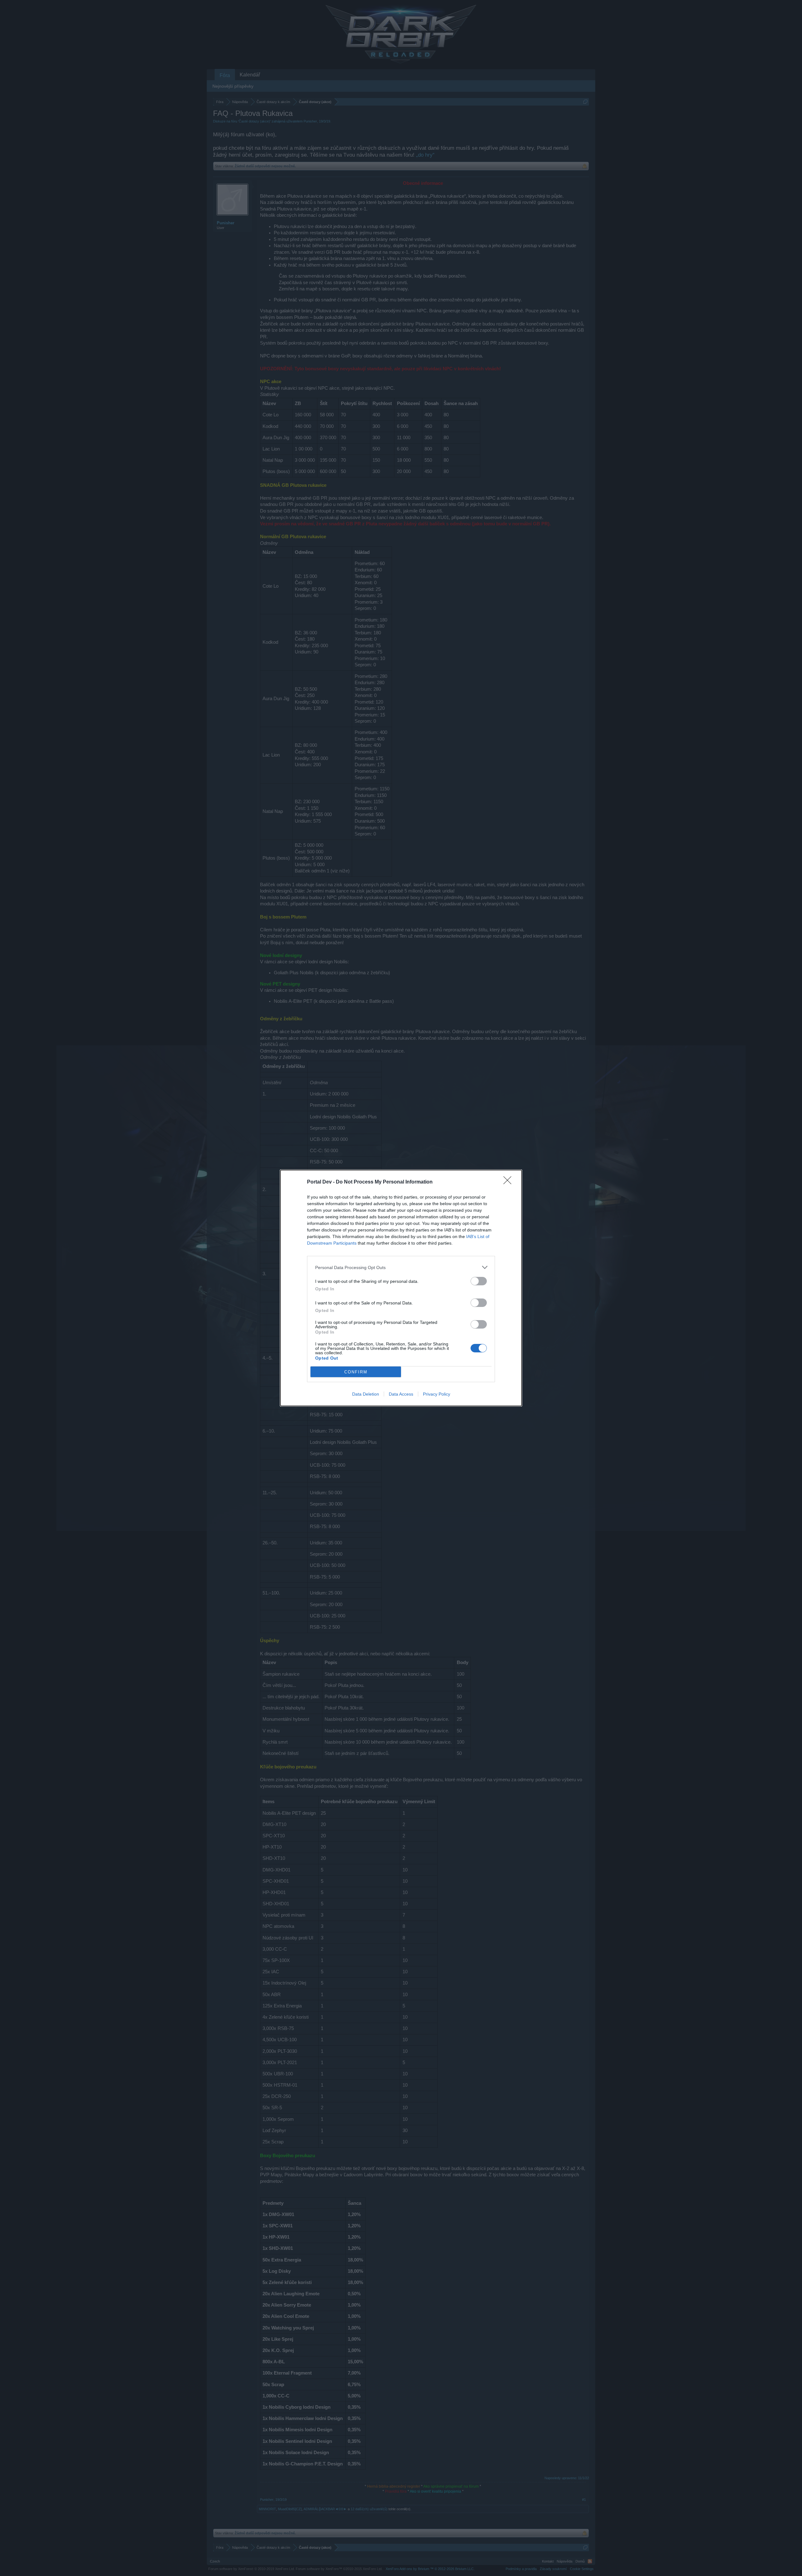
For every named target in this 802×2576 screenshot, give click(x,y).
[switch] (479, 1281)
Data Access (401, 1394)
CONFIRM (356, 1372)
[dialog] (401, 1288)
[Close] (509, 1182)
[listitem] (401, 1267)
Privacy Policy (437, 1394)
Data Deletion (366, 1394)
